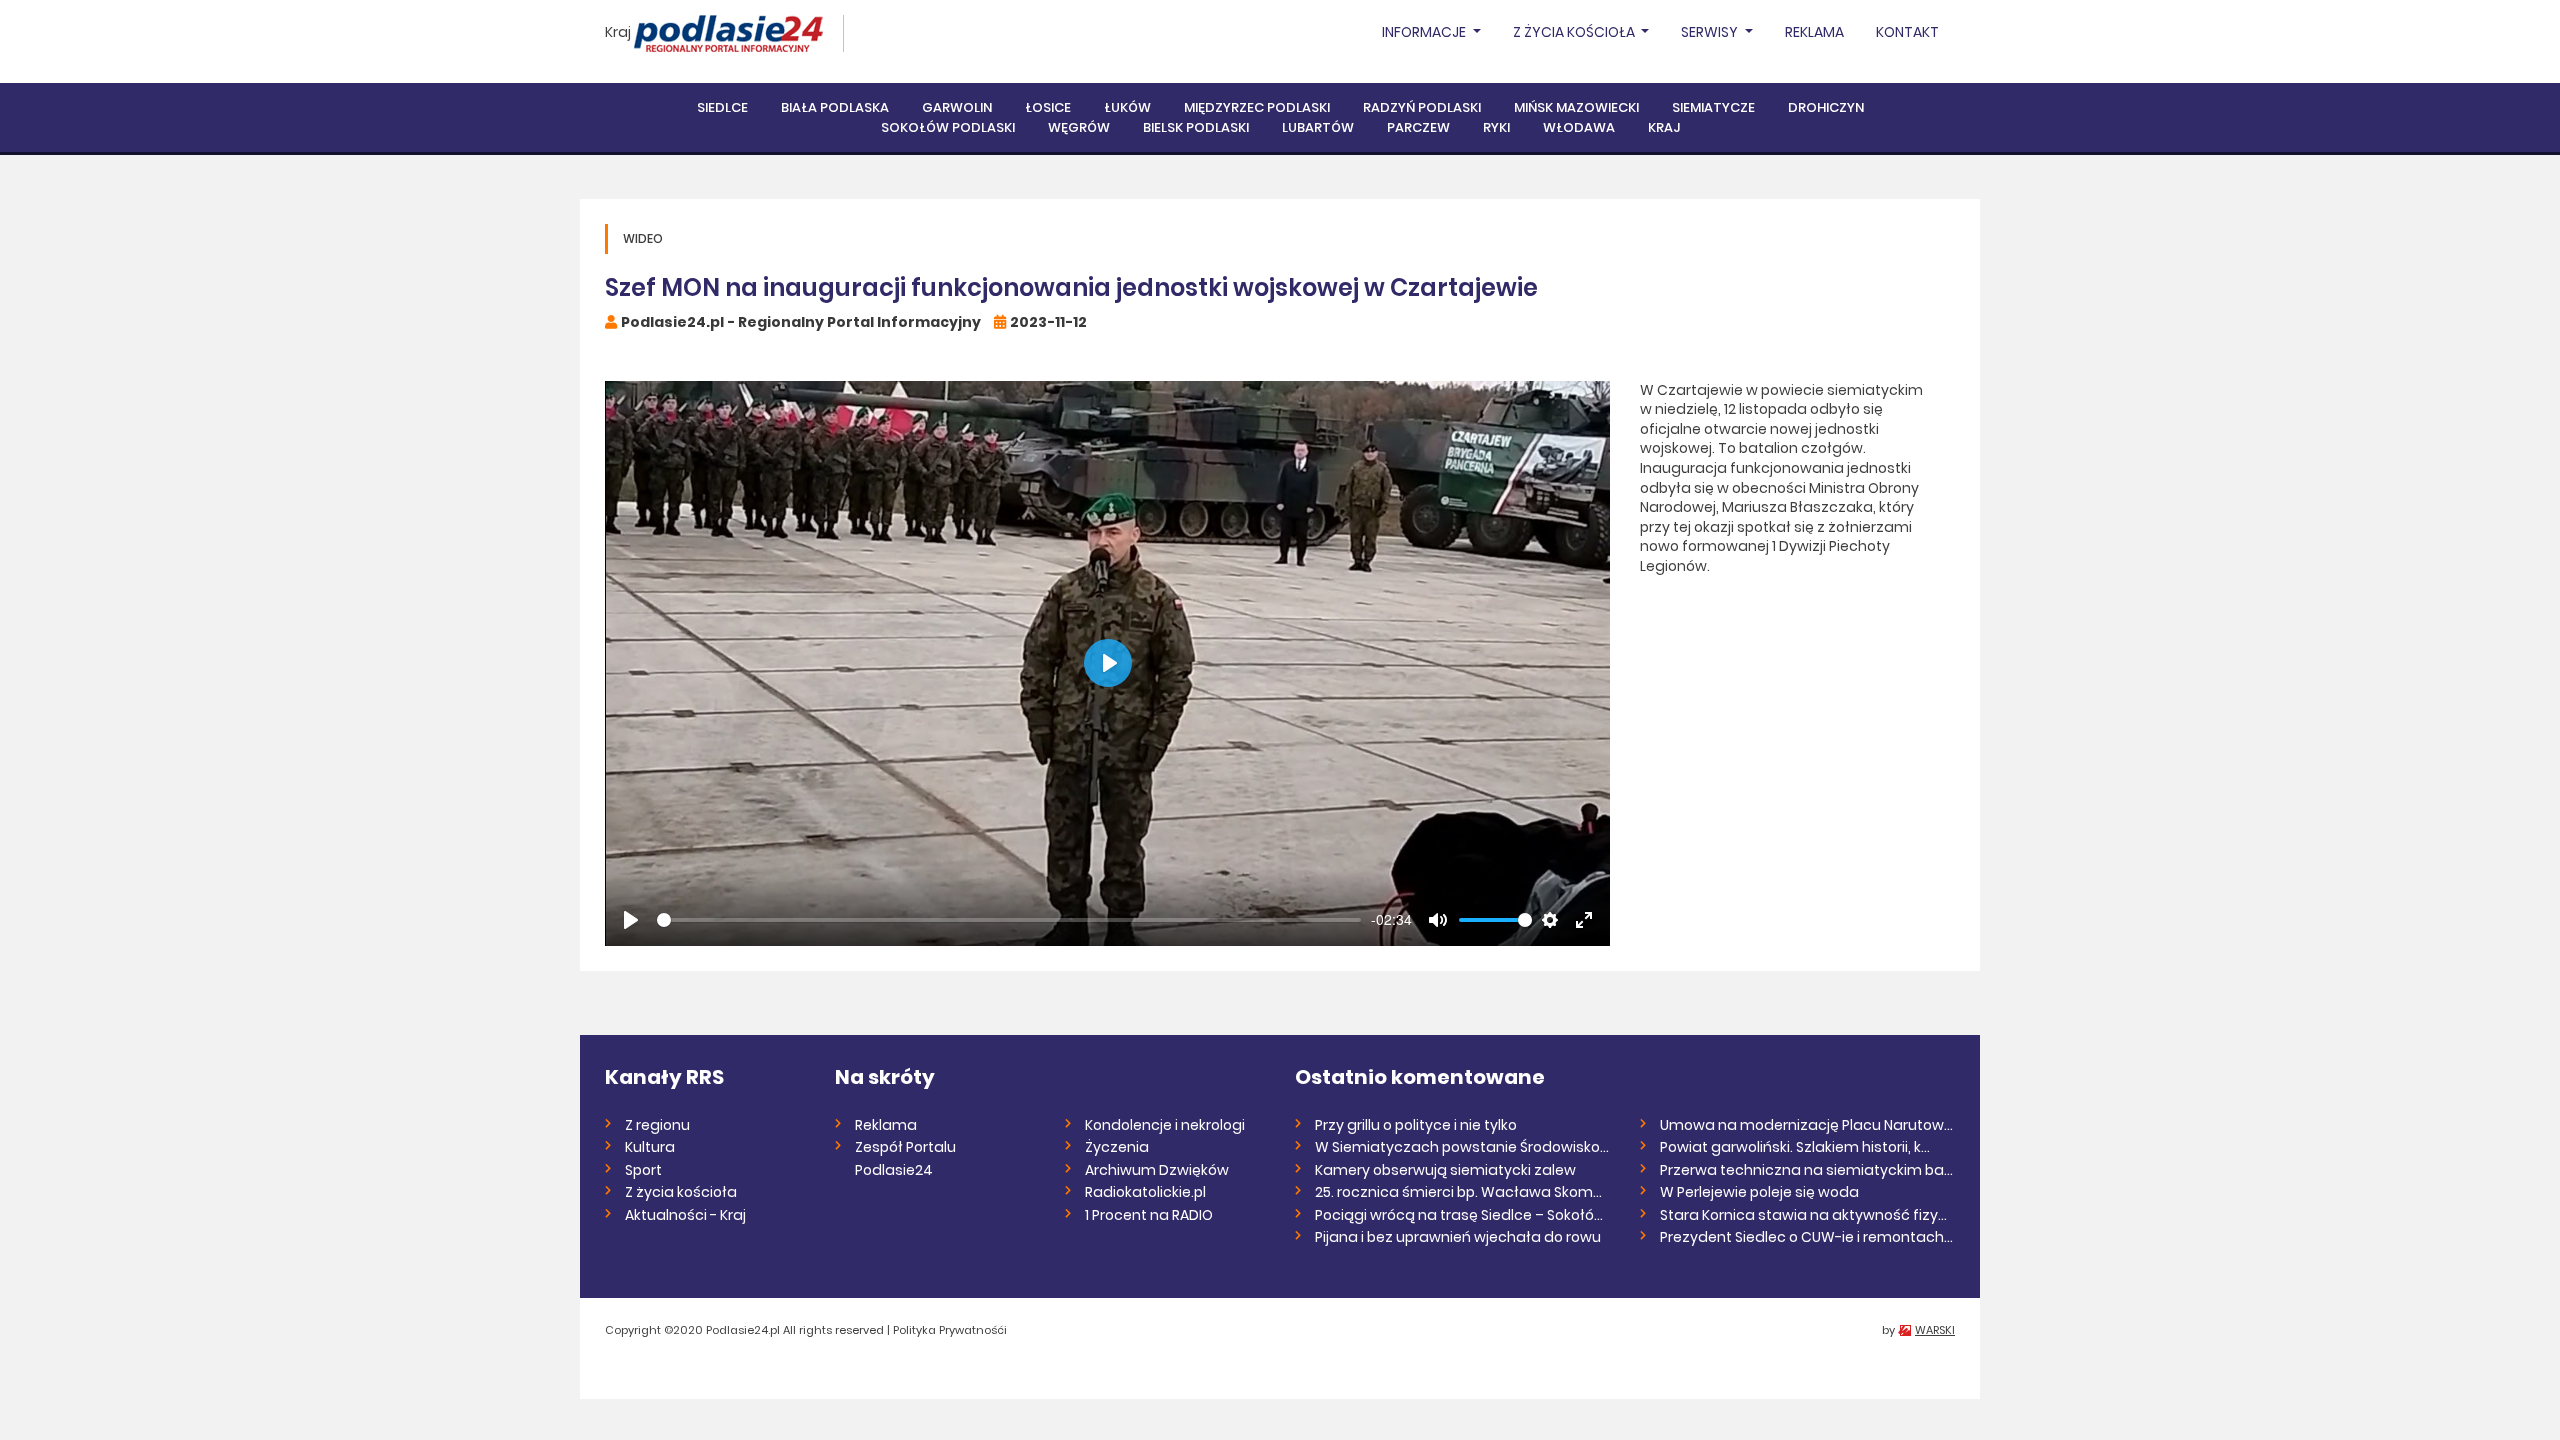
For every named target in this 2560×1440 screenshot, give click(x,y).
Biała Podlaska (835, 107)
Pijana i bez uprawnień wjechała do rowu (1458, 1237)
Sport (643, 1170)
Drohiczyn (1826, 107)
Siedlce (722, 107)
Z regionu (657, 1125)
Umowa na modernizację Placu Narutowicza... (1807, 1125)
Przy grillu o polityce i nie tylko (1416, 1125)
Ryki (1496, 127)
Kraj (618, 32)
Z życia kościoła (681, 1192)
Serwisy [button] (1711, 32)
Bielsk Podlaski (1196, 127)
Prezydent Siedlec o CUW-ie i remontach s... (1807, 1237)
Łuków (1127, 107)
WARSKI (1935, 1330)
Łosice (1048, 107)
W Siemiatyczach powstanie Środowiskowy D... (1462, 1147)
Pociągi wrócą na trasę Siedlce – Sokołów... (1462, 1215)
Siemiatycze (1713, 107)
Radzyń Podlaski (1422, 107)
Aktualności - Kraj (685, 1215)
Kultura (650, 1147)
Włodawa (1579, 127)
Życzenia (1117, 1147)
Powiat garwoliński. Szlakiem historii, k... (1795, 1147)
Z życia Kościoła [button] (1575, 32)
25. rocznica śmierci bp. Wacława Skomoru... (1462, 1192)
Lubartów (1318, 127)
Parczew (1418, 127)
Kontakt (1907, 32)
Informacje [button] (1425, 32)
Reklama (1814, 32)
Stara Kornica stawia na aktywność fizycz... (1807, 1215)
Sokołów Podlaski (948, 127)
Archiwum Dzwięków (1157, 1170)
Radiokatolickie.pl (1145, 1192)
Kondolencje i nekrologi (1165, 1125)
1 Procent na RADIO (1149, 1215)
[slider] (1009, 920)
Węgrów (1079, 127)
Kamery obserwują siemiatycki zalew (1445, 1170)
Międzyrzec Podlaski (1257, 107)
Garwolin (957, 107)
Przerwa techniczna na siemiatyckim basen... (1807, 1170)
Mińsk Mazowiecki (1576, 107)
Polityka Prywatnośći (950, 1330)
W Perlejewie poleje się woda (1759, 1192)
